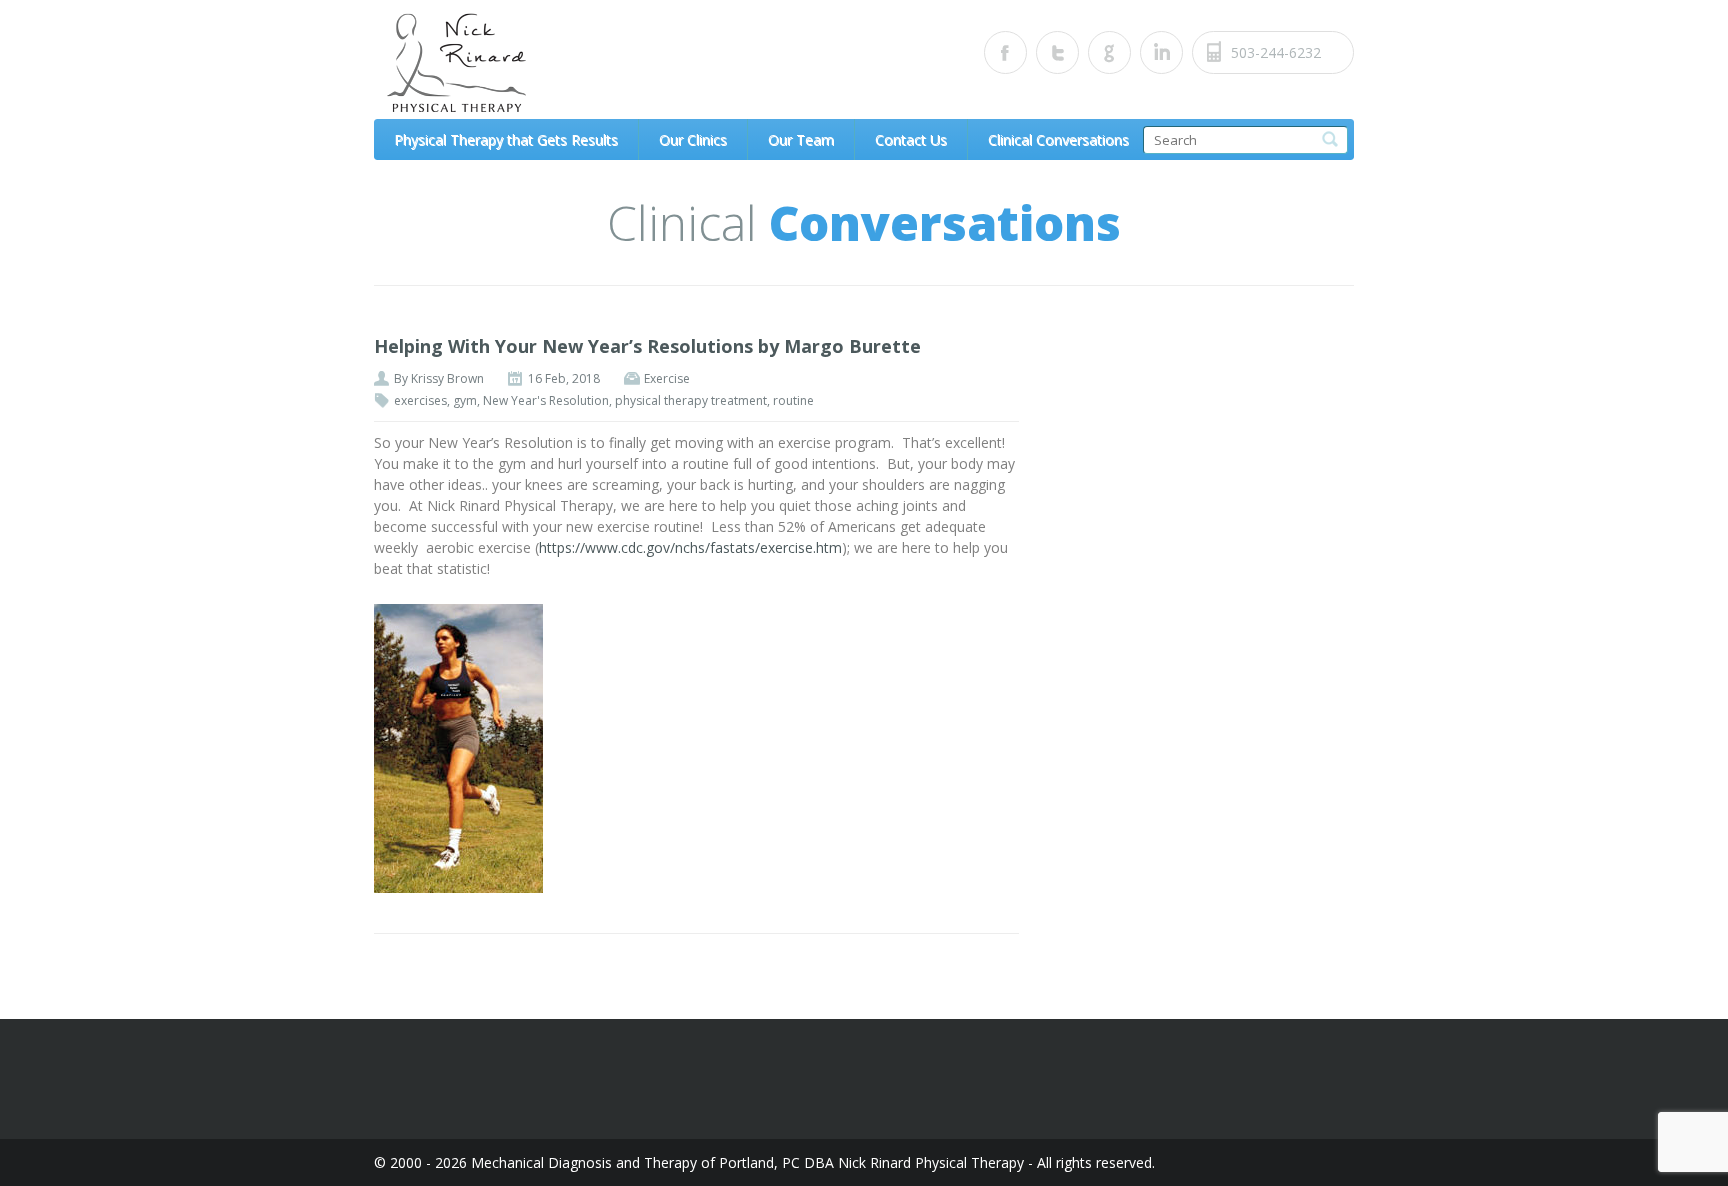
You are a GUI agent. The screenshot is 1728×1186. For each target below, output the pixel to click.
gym (465, 400)
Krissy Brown (447, 378)
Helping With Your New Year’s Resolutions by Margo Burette (647, 346)
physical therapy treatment (691, 400)
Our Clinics (693, 139)
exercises (420, 400)
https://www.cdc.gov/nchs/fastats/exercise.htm (690, 547)
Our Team (801, 139)
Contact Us (911, 139)
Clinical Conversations (1058, 139)
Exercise (667, 378)
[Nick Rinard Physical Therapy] (559, 63)
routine (793, 400)
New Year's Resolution (546, 400)
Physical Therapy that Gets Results (506, 139)
